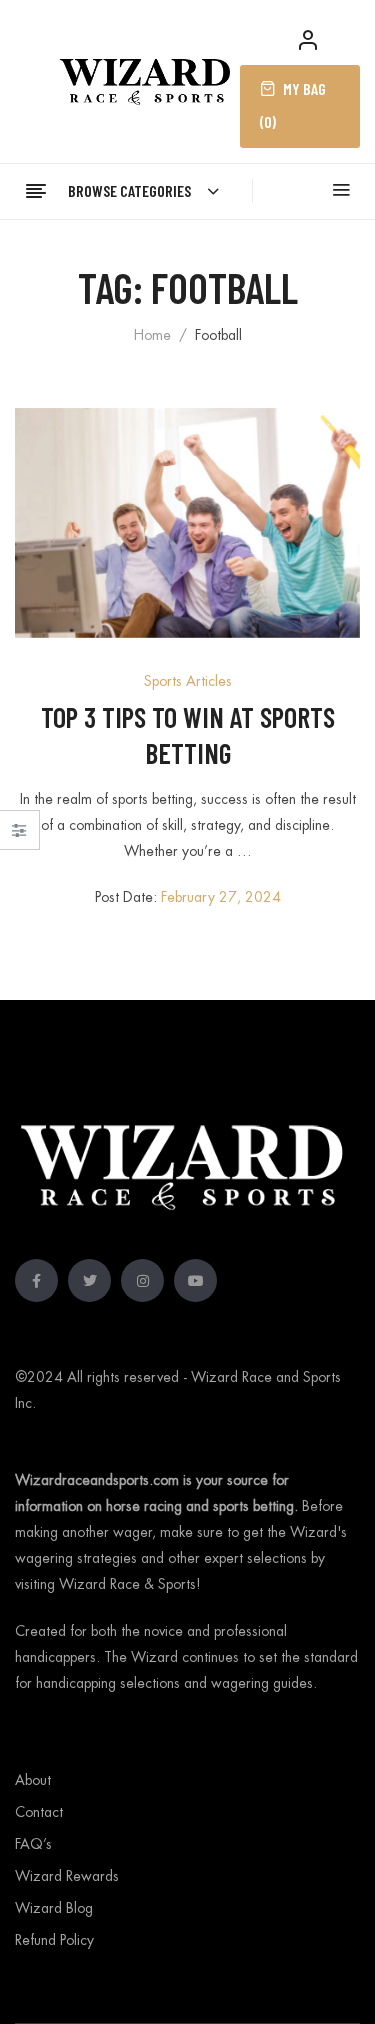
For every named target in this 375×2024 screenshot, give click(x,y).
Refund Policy (54, 1940)
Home (152, 335)
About (33, 1780)
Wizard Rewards (67, 1876)
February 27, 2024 (221, 897)
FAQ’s (33, 1844)
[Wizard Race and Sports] (145, 79)
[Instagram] (142, 1280)
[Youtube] (195, 1280)
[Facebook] (36, 1280)
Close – (19, 836)
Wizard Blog (54, 1908)
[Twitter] (89, 1280)
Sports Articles (188, 681)
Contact (39, 1812)
